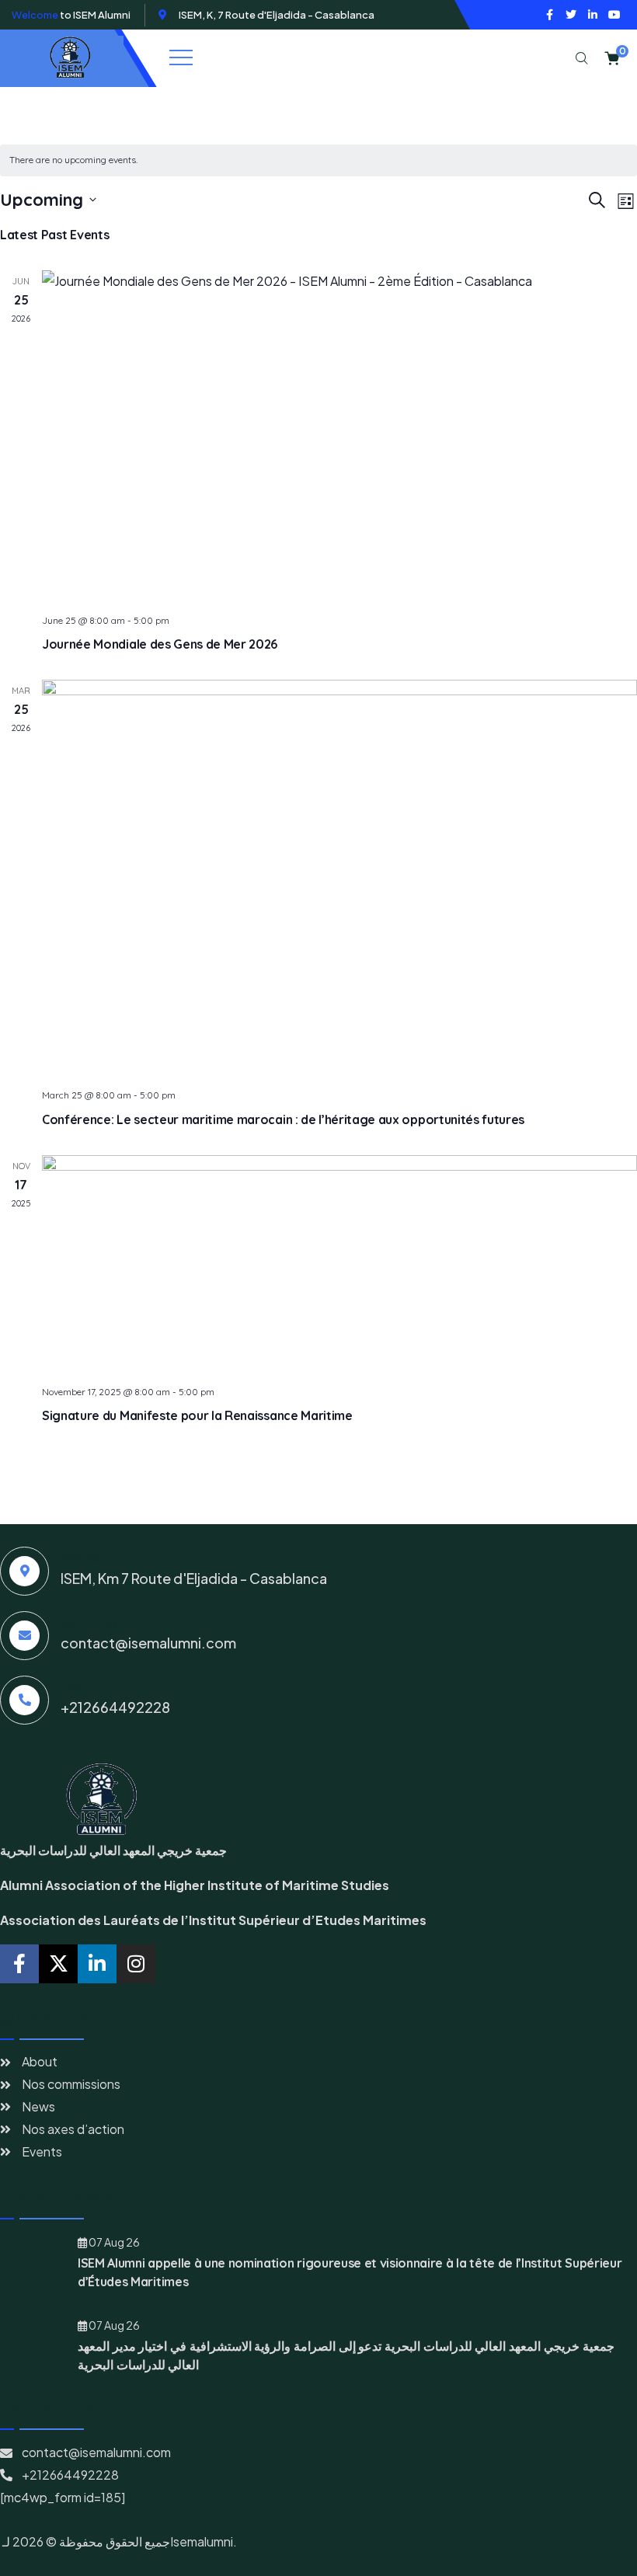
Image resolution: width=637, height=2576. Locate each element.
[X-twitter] (58, 1964)
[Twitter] (571, 15)
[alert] (318, 160)
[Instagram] (136, 1964)
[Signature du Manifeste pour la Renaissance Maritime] (339, 1264)
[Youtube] (614, 15)
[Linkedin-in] (593, 15)
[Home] (68, 58)
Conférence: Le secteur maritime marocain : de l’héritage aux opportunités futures (283, 1119)
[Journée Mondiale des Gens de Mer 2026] (339, 436)
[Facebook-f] (549, 15)
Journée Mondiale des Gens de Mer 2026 (160, 644)
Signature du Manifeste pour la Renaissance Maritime (197, 1415)
